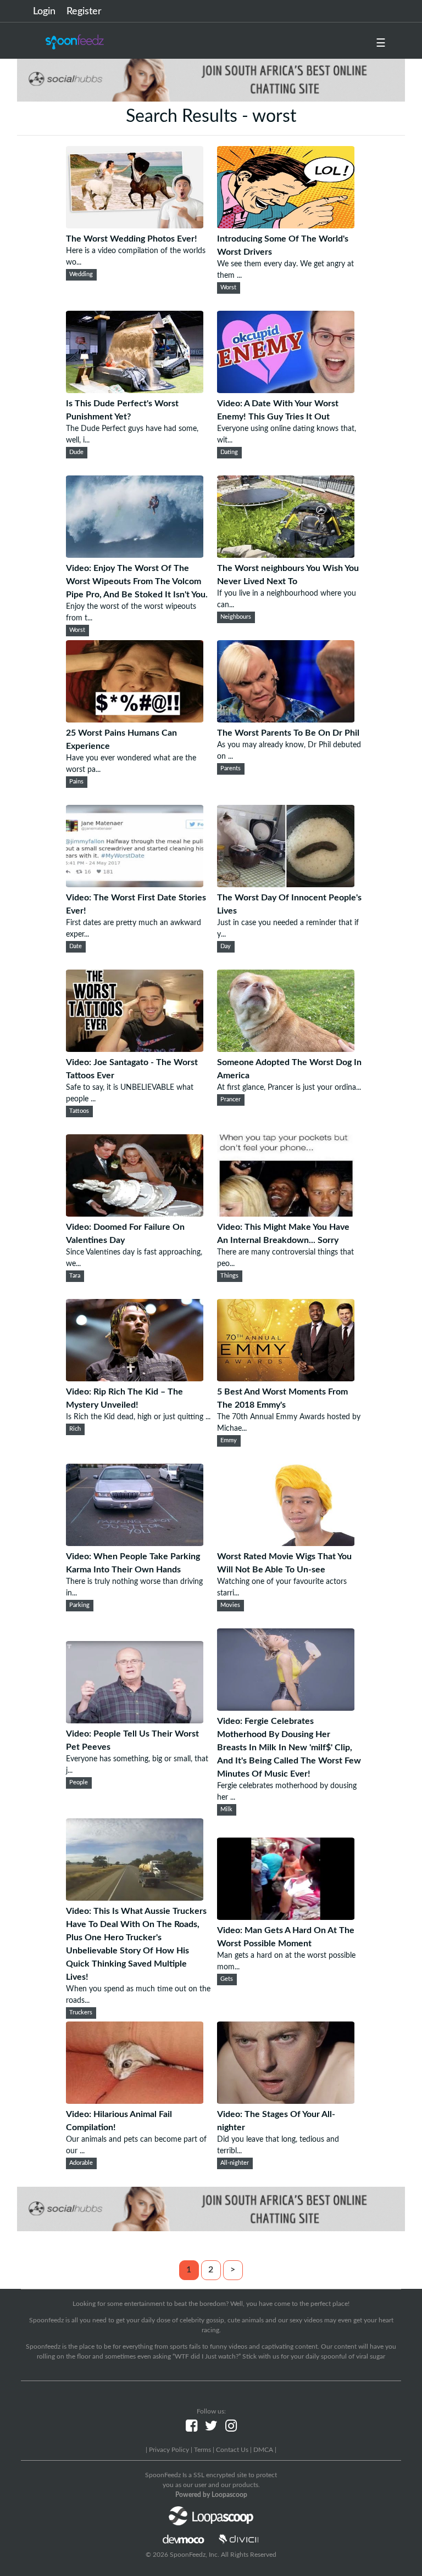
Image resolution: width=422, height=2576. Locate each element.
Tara (75, 1276)
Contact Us (232, 2450)
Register (84, 12)
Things (229, 1276)
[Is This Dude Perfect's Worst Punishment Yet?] (135, 390)
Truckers (81, 2013)
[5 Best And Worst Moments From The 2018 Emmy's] (286, 1379)
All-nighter (235, 2163)
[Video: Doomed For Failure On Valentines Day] (135, 1214)
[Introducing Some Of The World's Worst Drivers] (286, 226)
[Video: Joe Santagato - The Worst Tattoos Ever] (135, 1049)
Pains (76, 782)
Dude (76, 452)
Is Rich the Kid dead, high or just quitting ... (138, 1417)
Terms (202, 2450)
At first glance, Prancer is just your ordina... (289, 1088)
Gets (227, 1979)
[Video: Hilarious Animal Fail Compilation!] (135, 2101)
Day (226, 947)
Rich (75, 1429)
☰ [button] (381, 43)
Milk (226, 1810)
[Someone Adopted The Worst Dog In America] (286, 1049)
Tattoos (79, 1111)
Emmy (229, 1441)
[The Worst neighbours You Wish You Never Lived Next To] (286, 555)
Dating (229, 452)
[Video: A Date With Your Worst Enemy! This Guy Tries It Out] (286, 390)
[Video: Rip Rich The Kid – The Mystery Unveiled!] (135, 1379)
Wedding (81, 275)
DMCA (263, 2450)
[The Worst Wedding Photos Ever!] (135, 226)
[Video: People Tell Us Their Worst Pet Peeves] (135, 1721)
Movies (230, 1605)
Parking (79, 1605)
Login (44, 12)
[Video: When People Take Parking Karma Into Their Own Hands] (135, 1543)
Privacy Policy (169, 2450)
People (79, 1783)
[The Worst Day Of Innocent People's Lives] (286, 884)
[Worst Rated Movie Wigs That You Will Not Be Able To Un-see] (286, 1543)
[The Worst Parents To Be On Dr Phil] (286, 720)
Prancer (231, 1100)
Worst (228, 288)
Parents (231, 769)
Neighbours (236, 617)
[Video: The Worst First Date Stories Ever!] (135, 884)
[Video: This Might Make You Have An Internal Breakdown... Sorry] (286, 1214)
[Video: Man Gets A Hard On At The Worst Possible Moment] (286, 1917)
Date (76, 947)
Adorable (81, 2163)
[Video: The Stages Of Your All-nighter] (286, 2101)
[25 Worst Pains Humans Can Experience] (135, 720)
